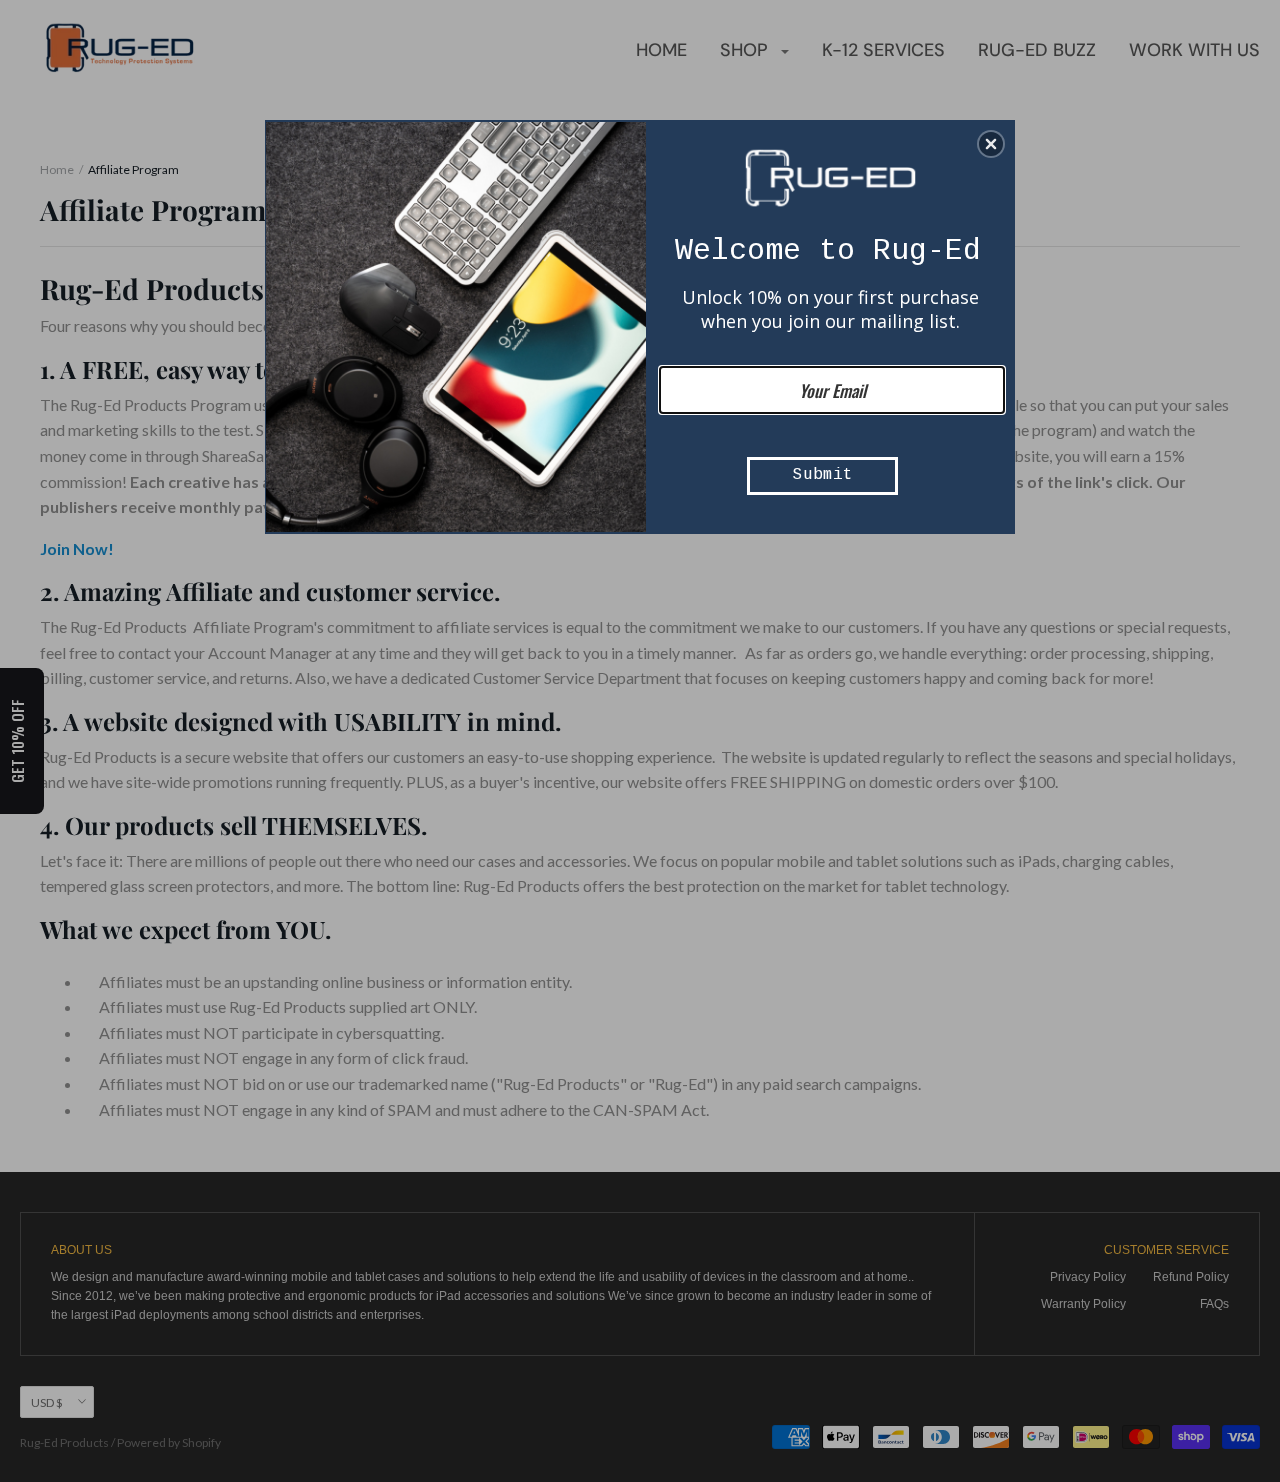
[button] (991, 144)
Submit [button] (823, 475)
